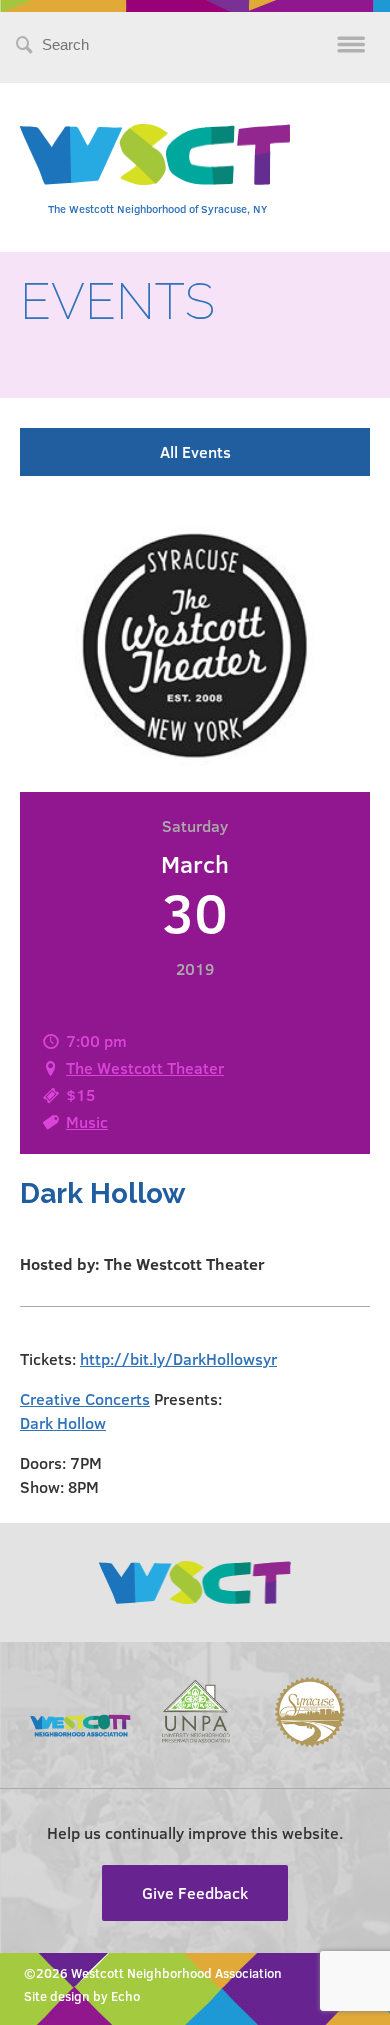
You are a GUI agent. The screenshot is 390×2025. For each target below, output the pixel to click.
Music (87, 1121)
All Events (195, 451)
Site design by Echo (82, 1996)
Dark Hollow (63, 1422)
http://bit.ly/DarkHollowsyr (178, 1358)
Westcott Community (155, 154)
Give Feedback (195, 1892)
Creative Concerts (85, 1398)
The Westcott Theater (145, 1067)
